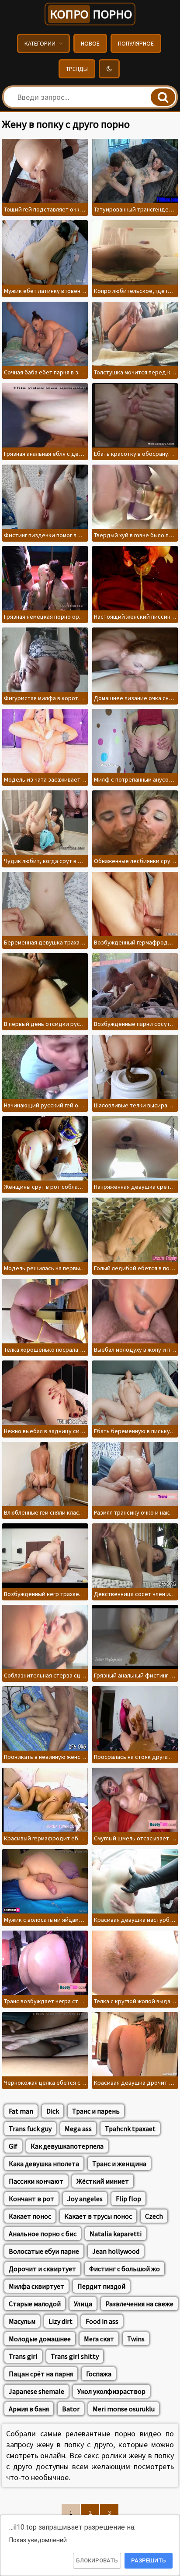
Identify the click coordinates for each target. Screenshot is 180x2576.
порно (91, 14)
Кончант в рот (31, 2199)
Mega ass (78, 2128)
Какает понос (30, 2216)
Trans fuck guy (30, 2128)
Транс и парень (96, 2111)
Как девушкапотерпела (67, 2146)
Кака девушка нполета (44, 2164)
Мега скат (99, 2339)
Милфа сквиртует (36, 2286)
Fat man (21, 2111)
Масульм (22, 2321)
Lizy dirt (61, 2321)
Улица (83, 2304)
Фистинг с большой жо (125, 2269)
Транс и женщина (119, 2164)
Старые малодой (35, 2304)
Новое (90, 43)
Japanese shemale (36, 2391)
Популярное (136, 43)
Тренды (77, 69)
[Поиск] (163, 97)
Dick (53, 2111)
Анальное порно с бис (43, 2234)
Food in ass (102, 2321)
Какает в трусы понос (98, 2216)
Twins (136, 2339)
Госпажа (99, 2374)
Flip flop (128, 2199)
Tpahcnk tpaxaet (130, 2128)
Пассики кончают (36, 2181)
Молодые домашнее (40, 2339)
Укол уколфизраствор (111, 2391)
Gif (13, 2146)
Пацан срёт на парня (41, 2374)
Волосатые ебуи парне (44, 2251)
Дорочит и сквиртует (42, 2269)
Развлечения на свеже (139, 2304)
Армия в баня (29, 2409)
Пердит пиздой (101, 2286)
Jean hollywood (116, 2251)
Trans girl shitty (75, 2356)
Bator (71, 2409)
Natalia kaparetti (116, 2234)
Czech (154, 2216)
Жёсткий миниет (103, 2181)
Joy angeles (85, 2199)
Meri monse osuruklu (124, 2409)
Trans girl (23, 2356)
